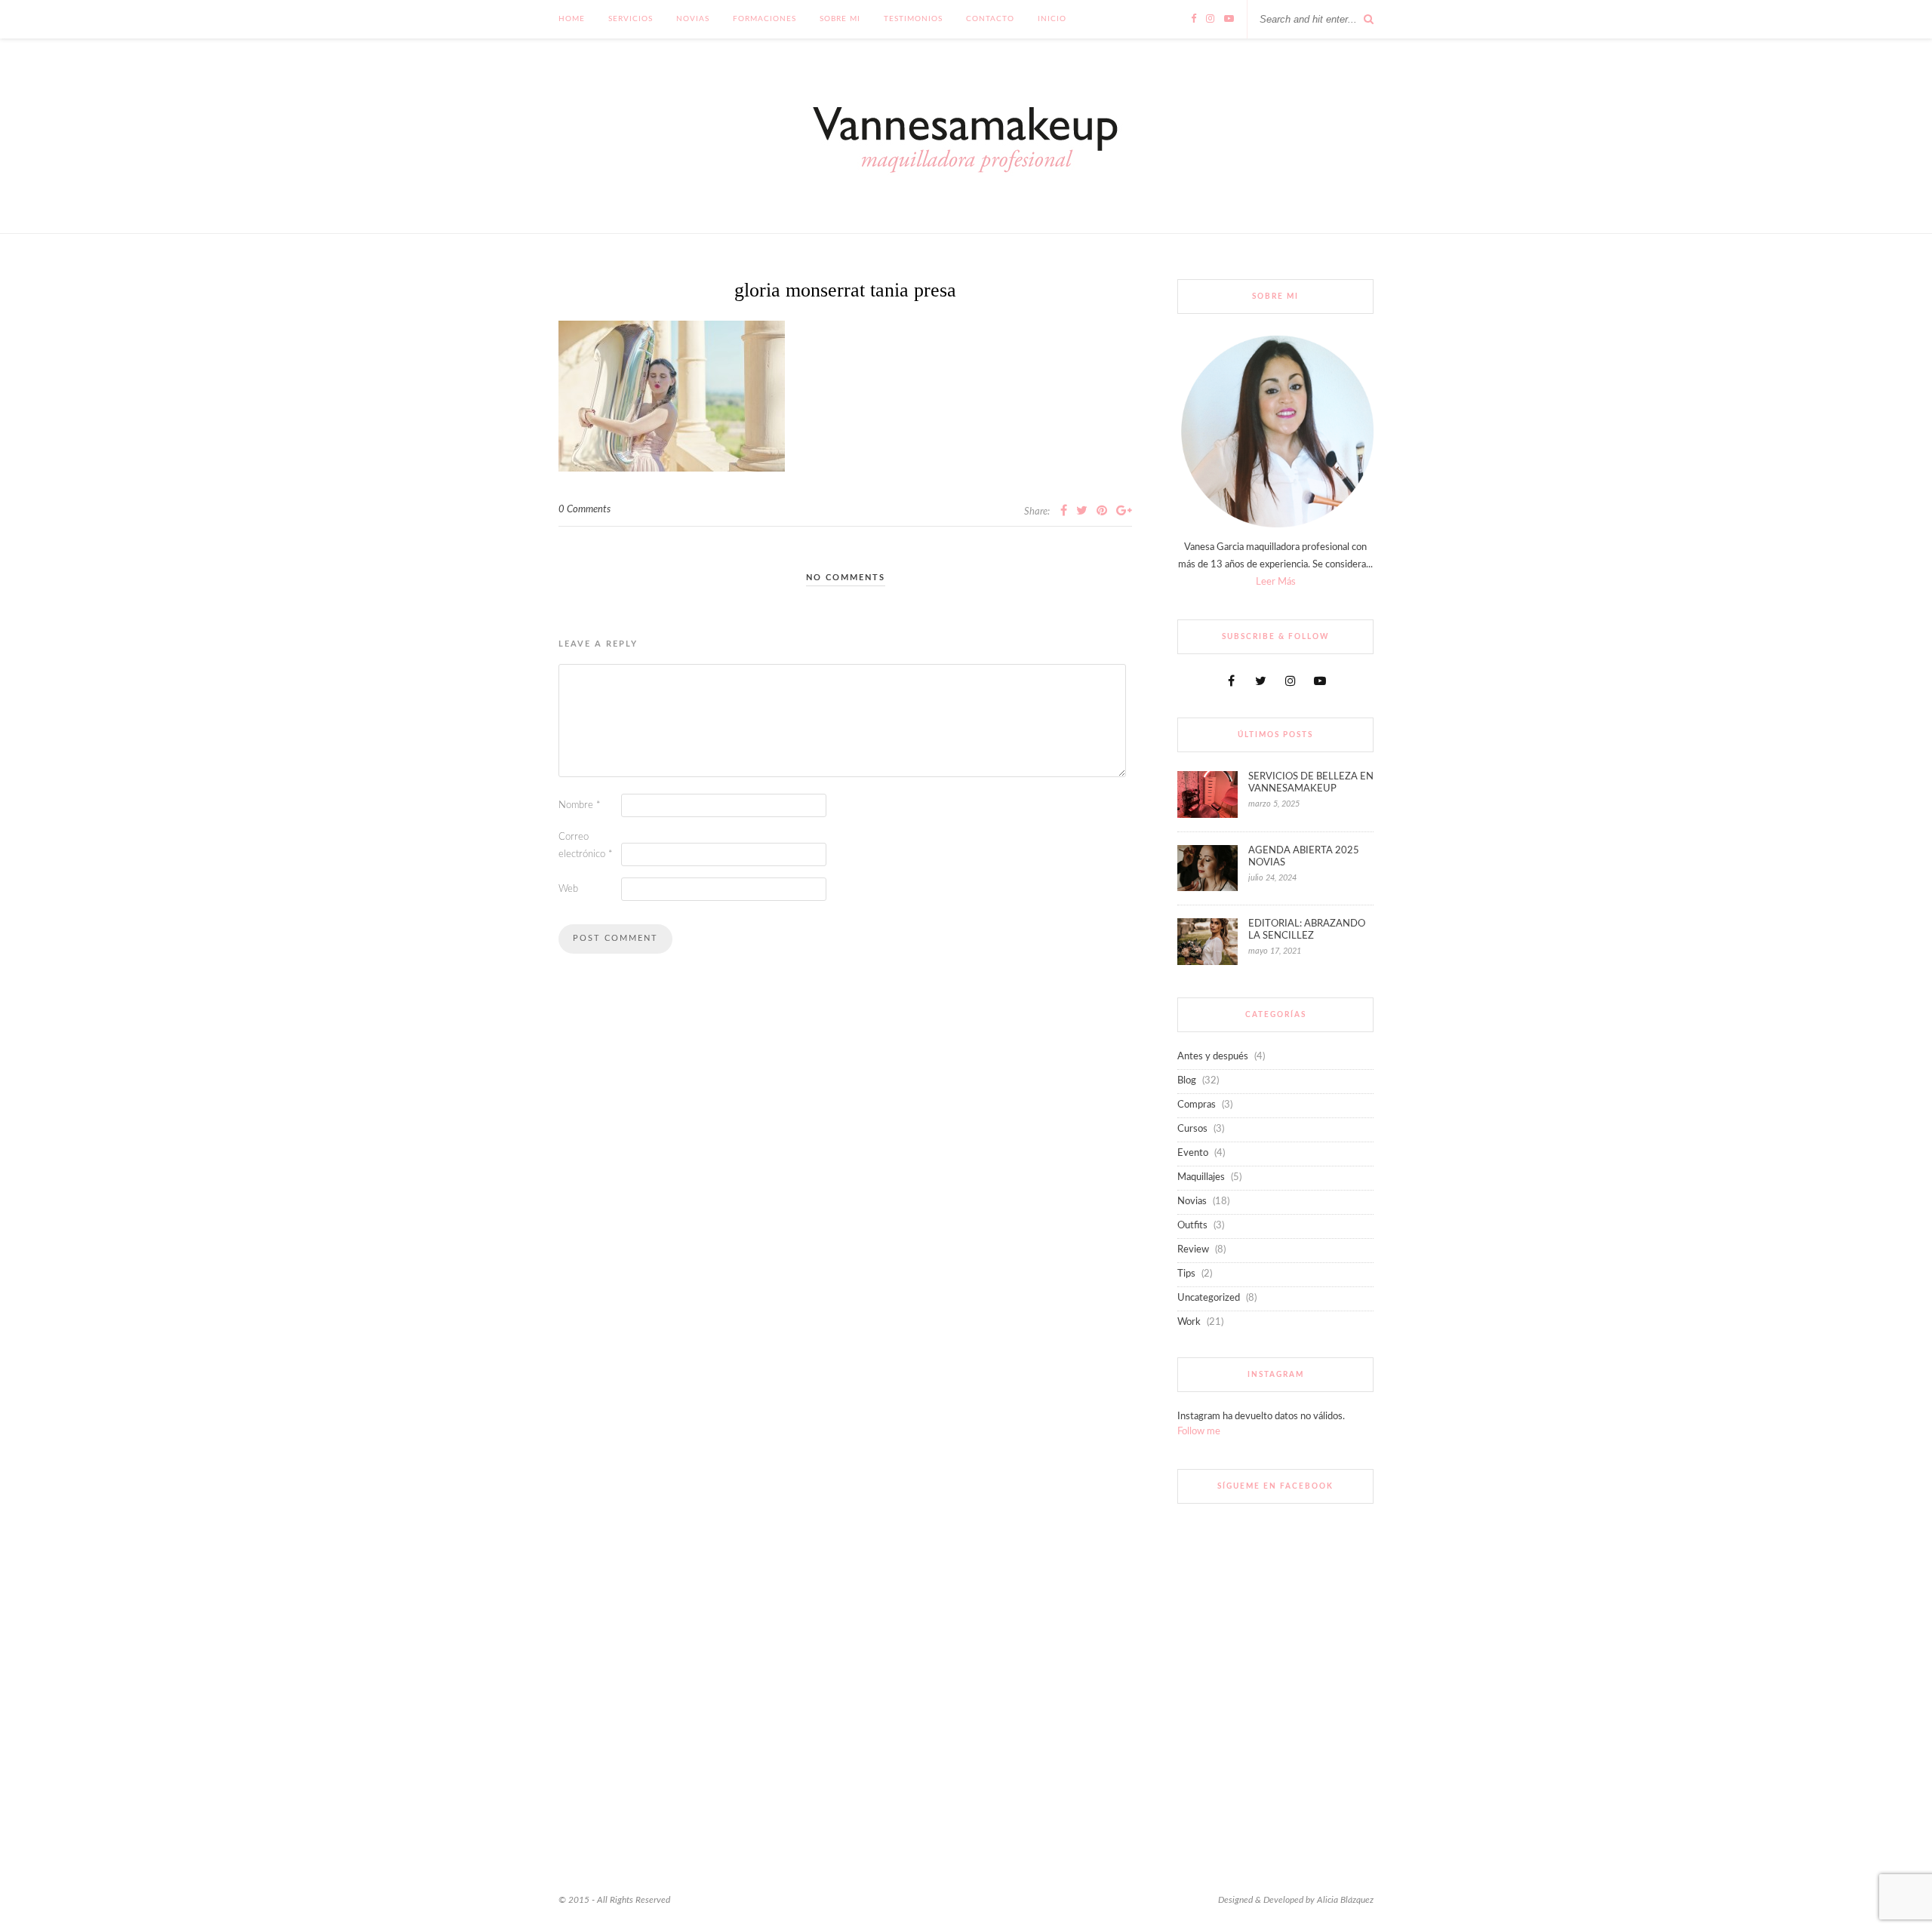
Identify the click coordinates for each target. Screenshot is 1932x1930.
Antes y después (1213, 1057)
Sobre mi (840, 19)
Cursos (1192, 1129)
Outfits (1192, 1226)
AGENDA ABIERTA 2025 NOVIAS (1304, 857)
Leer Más (1276, 582)
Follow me (1199, 1432)
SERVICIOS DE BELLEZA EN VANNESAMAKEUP (1311, 783)
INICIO (1052, 19)
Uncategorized (1209, 1298)
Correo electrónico (586, 846)
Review (1193, 1250)
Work (1189, 1322)
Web (568, 889)
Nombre (580, 805)
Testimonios (913, 19)
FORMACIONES (764, 19)
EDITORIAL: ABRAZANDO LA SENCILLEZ (1307, 930)
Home (572, 19)
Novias (693, 19)
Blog (1187, 1081)
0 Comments (585, 510)
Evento (1193, 1153)
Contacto (990, 19)
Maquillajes (1201, 1177)
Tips (1186, 1274)
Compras (1197, 1105)
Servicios (631, 19)
